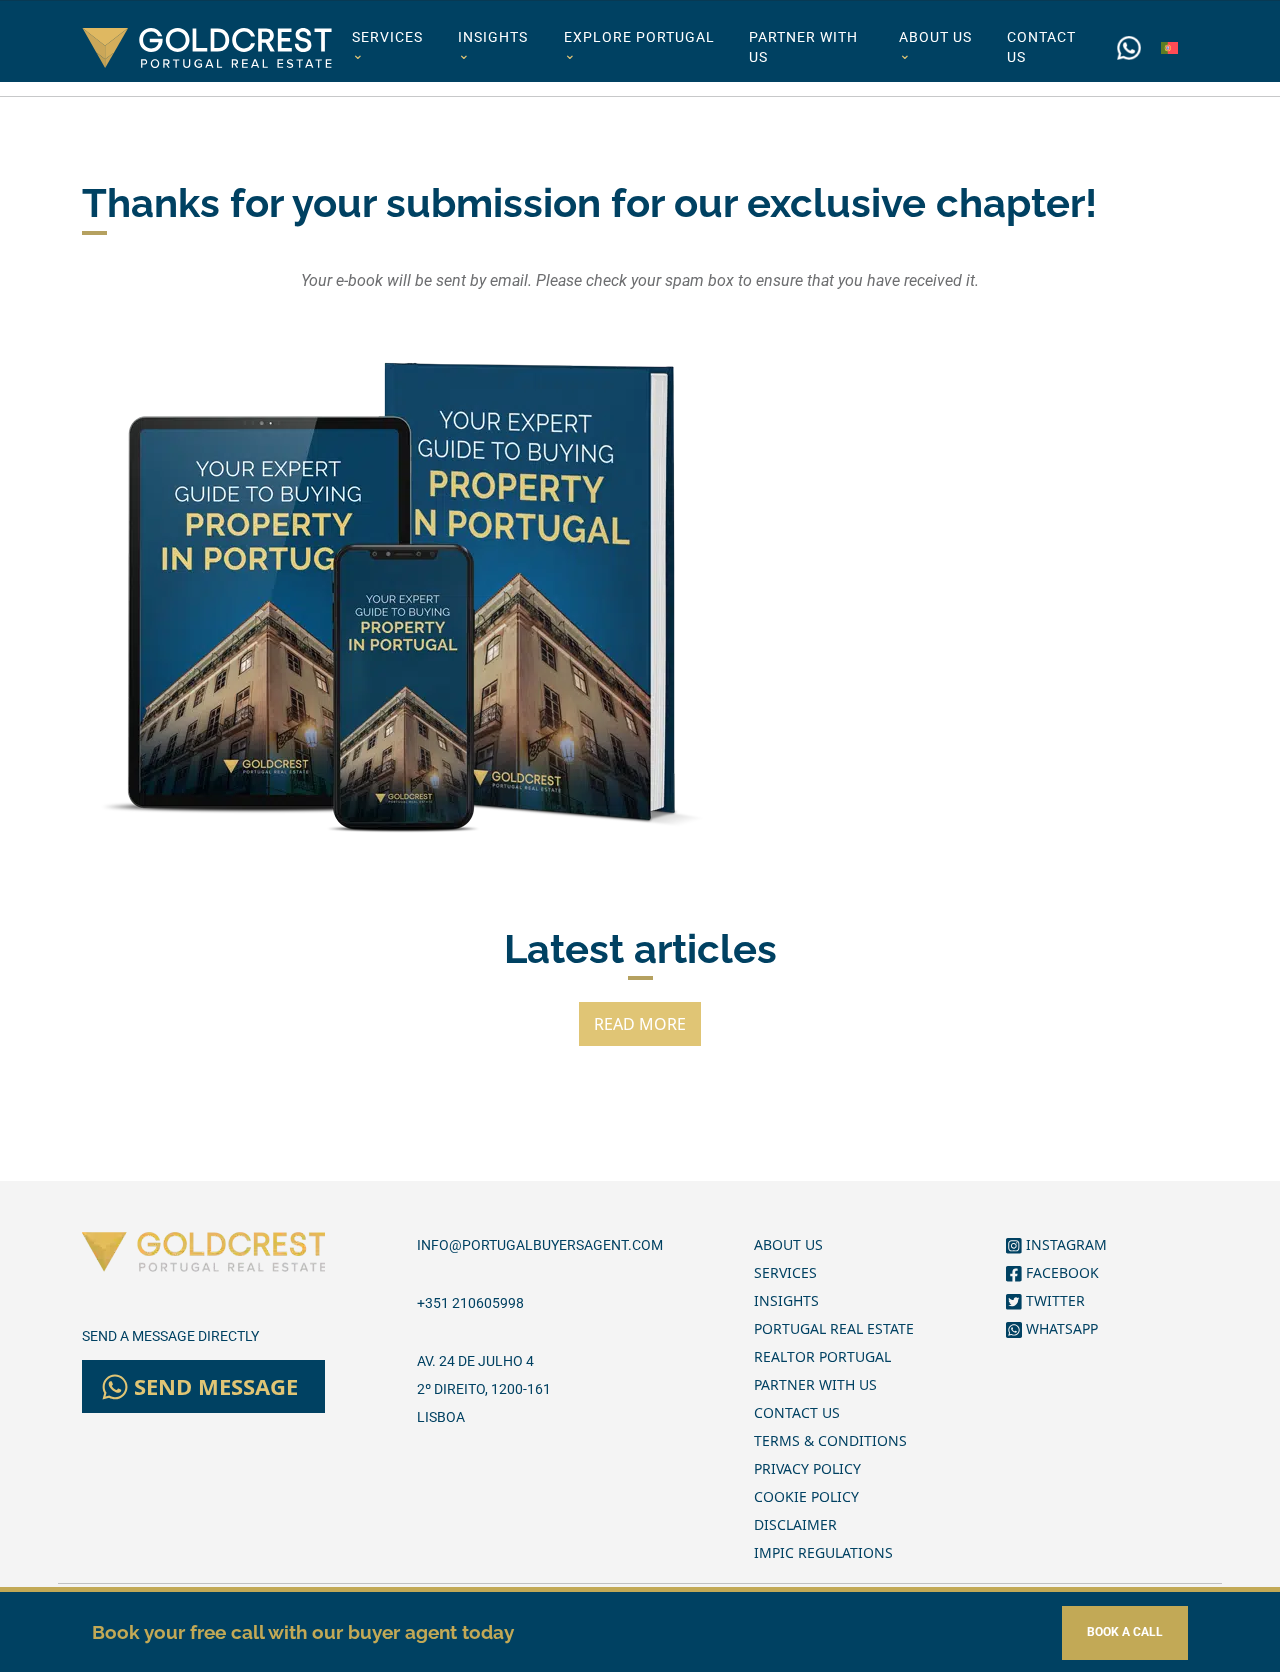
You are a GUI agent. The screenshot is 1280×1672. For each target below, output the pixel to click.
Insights (493, 46)
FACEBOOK (1060, 1272)
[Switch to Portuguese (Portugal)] (1169, 48)
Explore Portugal (639, 46)
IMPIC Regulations (823, 1552)
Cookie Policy (806, 1496)
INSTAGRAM (1064, 1244)
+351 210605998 (470, 1303)
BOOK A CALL (1125, 1632)
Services (387, 46)
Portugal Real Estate (834, 1328)
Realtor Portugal (822, 1356)
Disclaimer (795, 1524)
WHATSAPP (1060, 1328)
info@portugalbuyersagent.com (540, 1245)
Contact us (1041, 47)
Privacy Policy (807, 1468)
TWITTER (1053, 1300)
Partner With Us (803, 47)
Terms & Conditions (830, 1440)
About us (935, 46)
